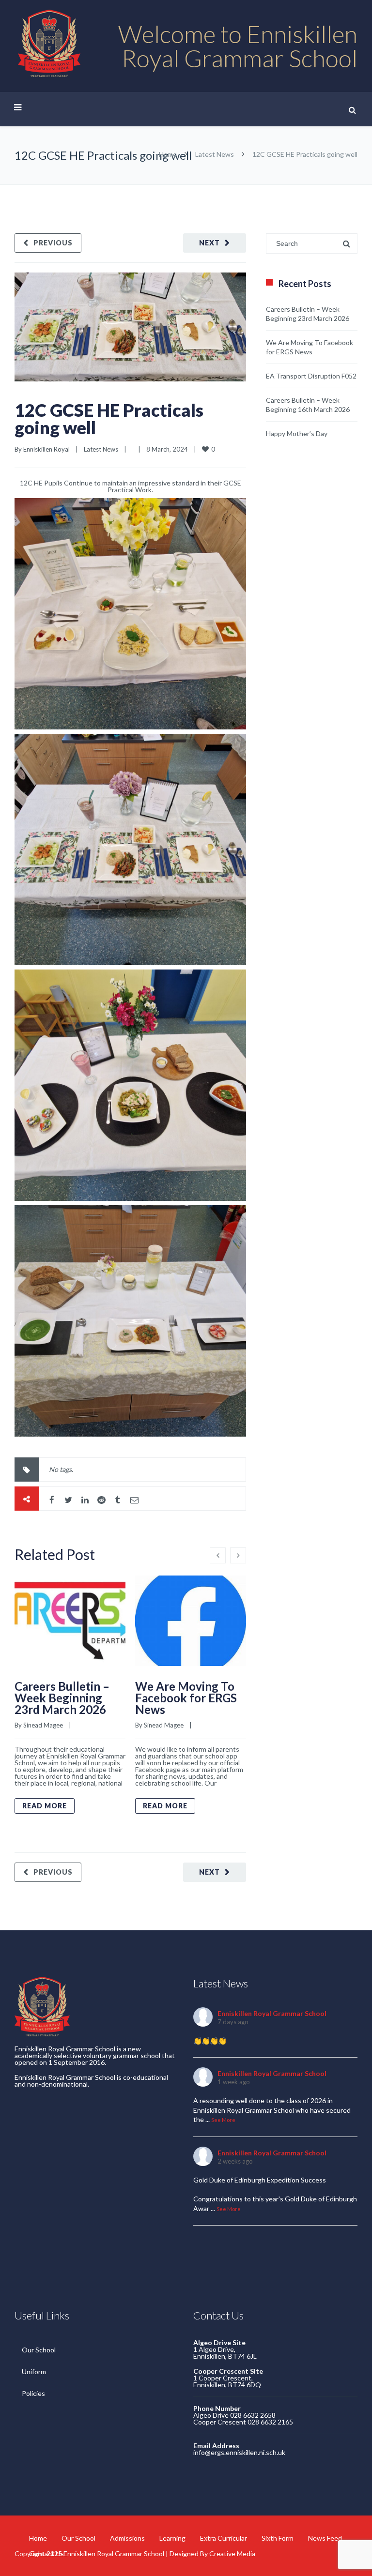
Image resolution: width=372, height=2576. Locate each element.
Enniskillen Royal (46, 449)
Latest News (215, 154)
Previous (53, 243)
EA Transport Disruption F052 (311, 376)
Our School (39, 2350)
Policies (33, 2393)
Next (209, 243)
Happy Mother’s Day (297, 433)
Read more (45, 1806)
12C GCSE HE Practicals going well (109, 419)
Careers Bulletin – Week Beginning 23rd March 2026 (62, 1698)
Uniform (34, 2371)
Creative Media (232, 2553)
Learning (172, 2538)
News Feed (325, 2538)
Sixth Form (278, 2538)
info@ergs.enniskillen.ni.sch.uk (239, 2452)
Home (168, 154)
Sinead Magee (43, 1725)
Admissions (127, 2538)
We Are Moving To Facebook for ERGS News (186, 1698)
